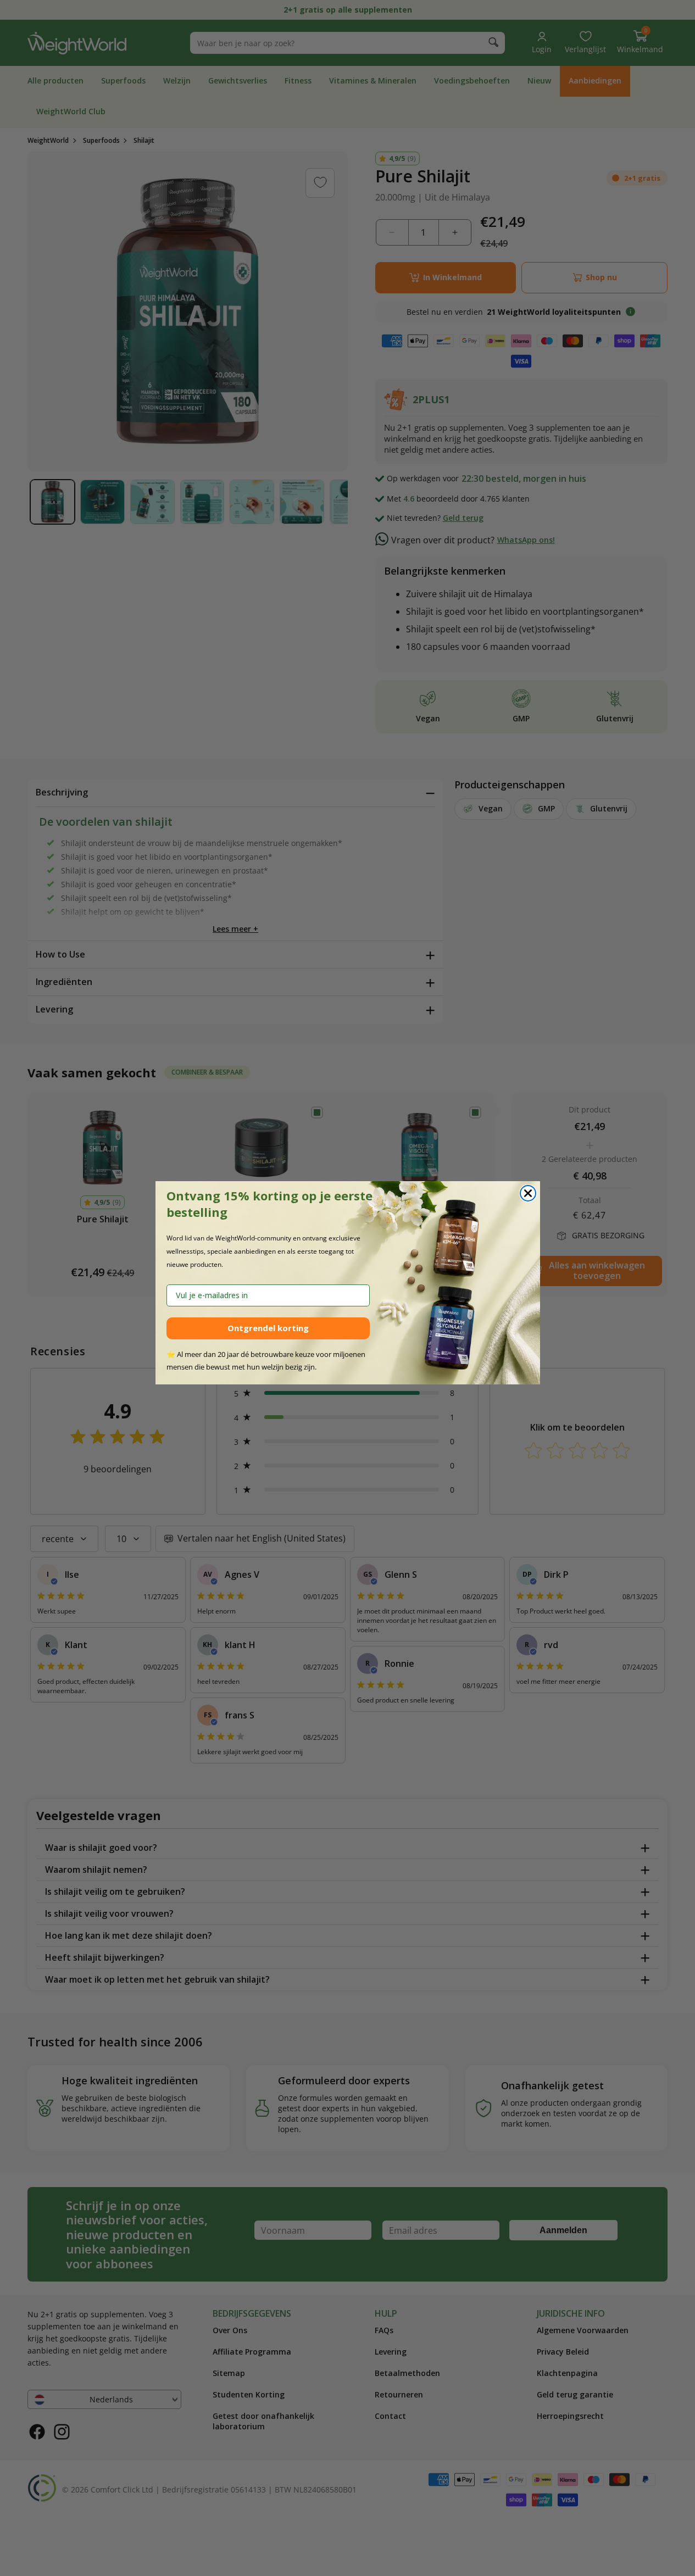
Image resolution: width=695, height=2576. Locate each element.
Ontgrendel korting (268, 1328)
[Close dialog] (528, 1193)
